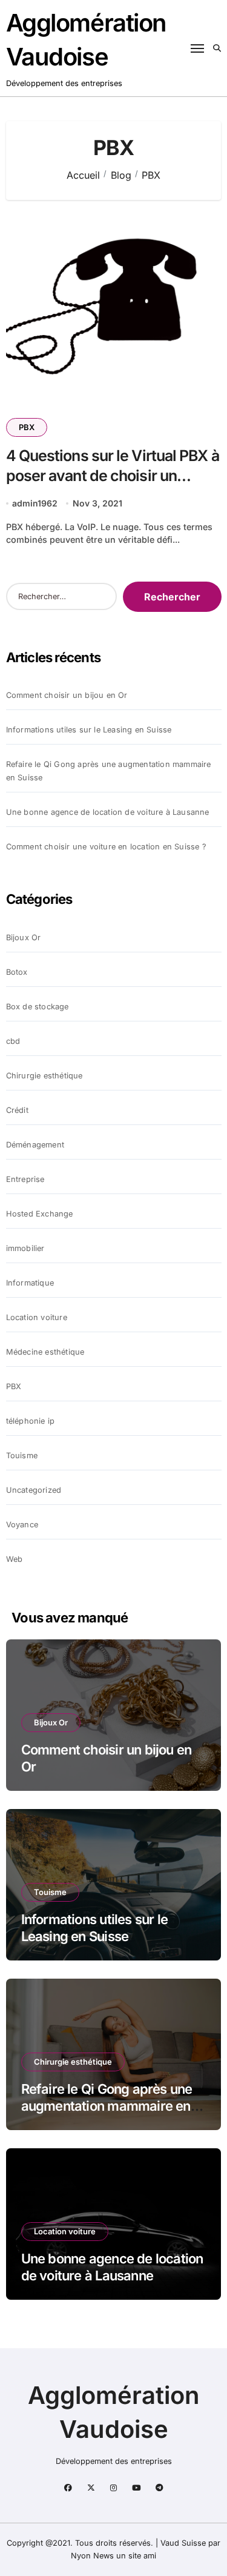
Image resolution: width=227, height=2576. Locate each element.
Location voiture (37, 1317)
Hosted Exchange (40, 1214)
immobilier (25, 1248)
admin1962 (35, 503)
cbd (13, 1041)
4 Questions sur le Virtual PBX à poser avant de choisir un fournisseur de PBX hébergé (113, 475)
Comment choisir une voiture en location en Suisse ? (106, 847)
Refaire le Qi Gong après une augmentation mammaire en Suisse (109, 771)
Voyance (22, 1525)
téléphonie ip (31, 1421)
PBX (27, 427)
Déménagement (35, 1145)
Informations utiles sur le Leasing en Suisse (89, 730)
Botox (17, 972)
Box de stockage (38, 1007)
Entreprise (25, 1179)
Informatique (30, 1283)
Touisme (22, 1456)
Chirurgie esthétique (44, 1076)
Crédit (17, 1110)
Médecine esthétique (45, 1352)
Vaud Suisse (183, 2543)
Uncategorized (34, 1490)
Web (15, 1559)
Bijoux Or (24, 938)
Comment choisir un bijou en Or (67, 695)
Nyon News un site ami (113, 2556)
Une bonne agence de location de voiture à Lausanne (108, 812)
